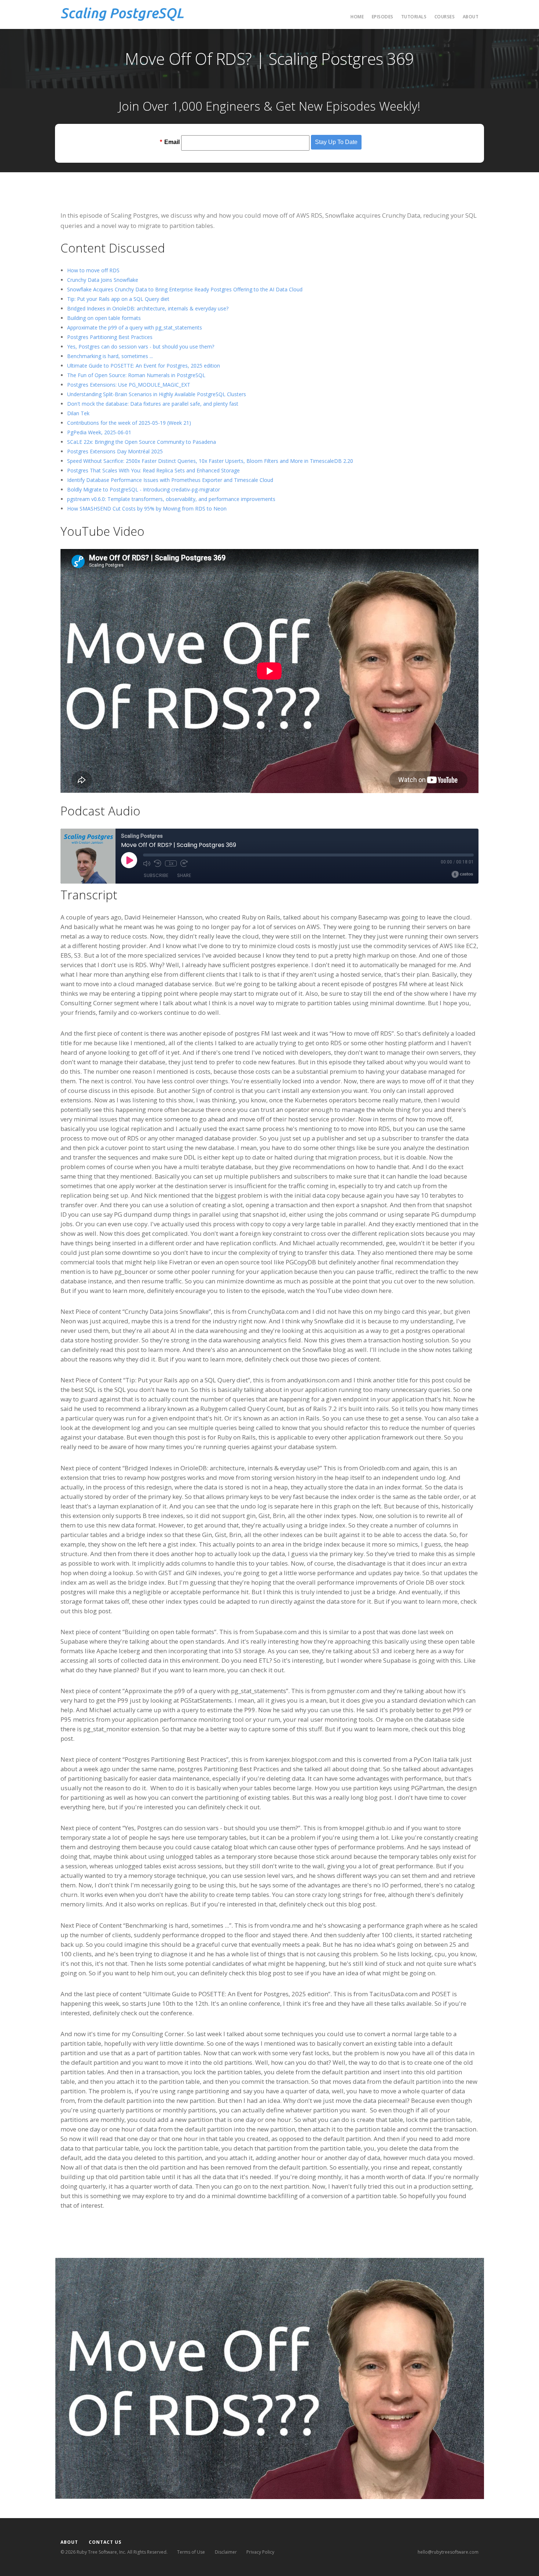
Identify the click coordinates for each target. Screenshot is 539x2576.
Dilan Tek (78, 413)
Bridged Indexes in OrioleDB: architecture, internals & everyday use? (148, 308)
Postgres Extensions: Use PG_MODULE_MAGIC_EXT (129, 385)
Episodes (383, 17)
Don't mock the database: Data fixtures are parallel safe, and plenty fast (153, 404)
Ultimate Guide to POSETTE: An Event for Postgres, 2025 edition (144, 366)
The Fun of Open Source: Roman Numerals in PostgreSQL (136, 375)
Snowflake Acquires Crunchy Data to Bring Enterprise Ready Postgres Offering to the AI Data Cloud (185, 289)
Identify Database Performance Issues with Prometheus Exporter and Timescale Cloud (170, 480)
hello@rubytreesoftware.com (448, 2552)
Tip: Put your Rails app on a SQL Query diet (118, 299)
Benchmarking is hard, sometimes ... (110, 356)
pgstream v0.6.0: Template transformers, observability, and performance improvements (171, 499)
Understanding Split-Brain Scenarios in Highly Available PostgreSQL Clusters (157, 394)
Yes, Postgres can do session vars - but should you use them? (141, 347)
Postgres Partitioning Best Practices (110, 337)
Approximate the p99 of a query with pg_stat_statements (135, 327)
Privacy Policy (260, 2552)
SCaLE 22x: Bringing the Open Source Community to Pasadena (142, 442)
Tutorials (414, 17)
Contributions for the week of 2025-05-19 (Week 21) (129, 423)
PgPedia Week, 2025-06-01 (99, 432)
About (471, 17)
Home (357, 17)
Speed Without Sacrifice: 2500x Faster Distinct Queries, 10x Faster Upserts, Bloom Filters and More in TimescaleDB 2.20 (210, 461)
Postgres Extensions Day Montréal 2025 (115, 451)
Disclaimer (226, 2552)
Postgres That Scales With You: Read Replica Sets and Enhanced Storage (153, 470)
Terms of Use (191, 2552)
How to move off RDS (93, 270)
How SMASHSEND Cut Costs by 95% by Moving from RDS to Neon (147, 508)
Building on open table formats (104, 318)
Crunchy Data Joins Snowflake (103, 280)
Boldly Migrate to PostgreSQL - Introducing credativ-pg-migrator (144, 489)
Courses (445, 17)
